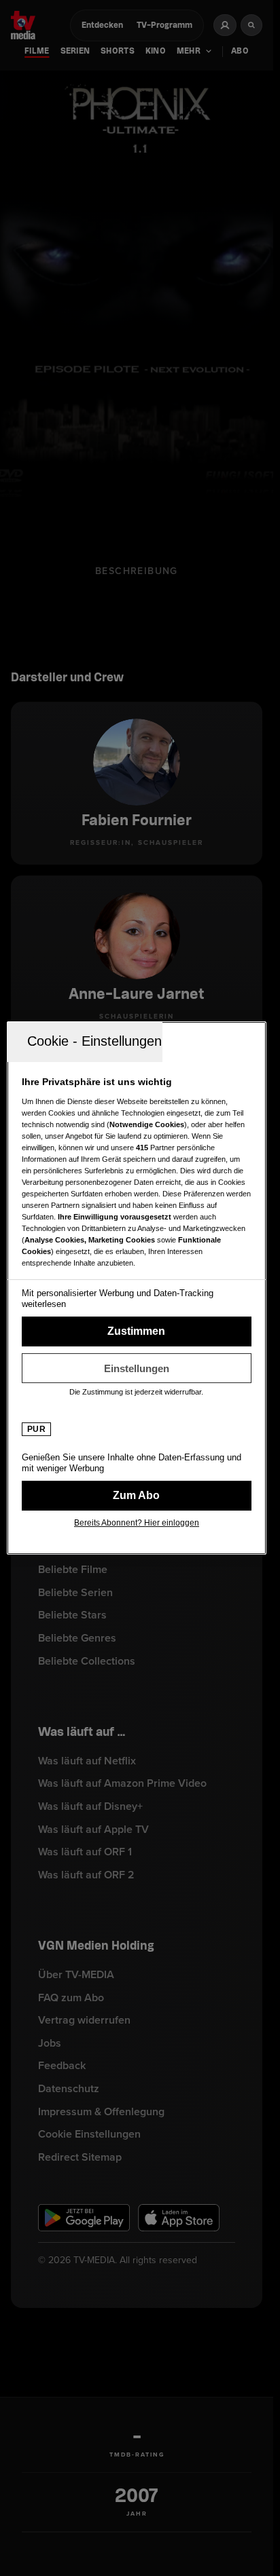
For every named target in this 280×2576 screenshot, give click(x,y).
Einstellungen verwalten (137, 1368)
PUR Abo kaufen (137, 1496)
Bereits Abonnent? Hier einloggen (137, 1523)
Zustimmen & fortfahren (137, 1331)
